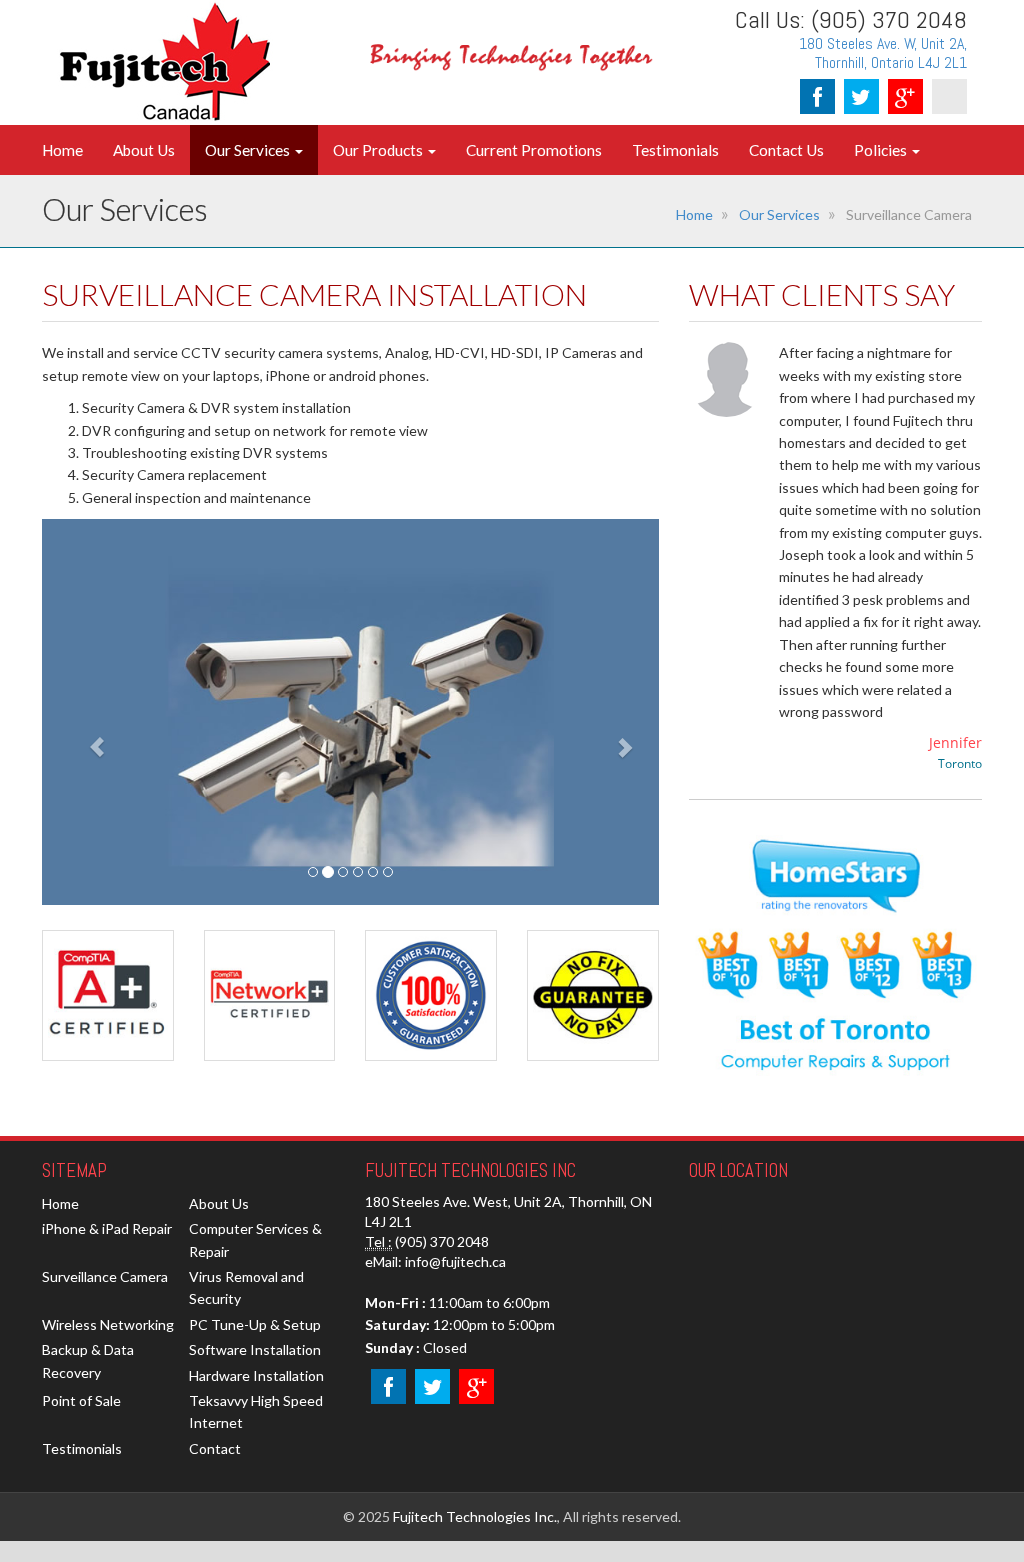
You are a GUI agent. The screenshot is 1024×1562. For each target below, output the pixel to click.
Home (62, 150)
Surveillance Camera (105, 1276)
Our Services (249, 150)
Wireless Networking (108, 1324)
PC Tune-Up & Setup (255, 1324)
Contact (215, 1448)
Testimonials (675, 150)
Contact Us (786, 150)
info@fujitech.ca (455, 1261)
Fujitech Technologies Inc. (475, 1516)
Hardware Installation (256, 1375)
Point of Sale (81, 1400)
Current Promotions (534, 150)
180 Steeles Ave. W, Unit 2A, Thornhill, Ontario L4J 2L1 (883, 53)
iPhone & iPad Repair (107, 1228)
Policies (882, 150)
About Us (144, 150)
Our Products (379, 150)
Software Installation (255, 1349)
